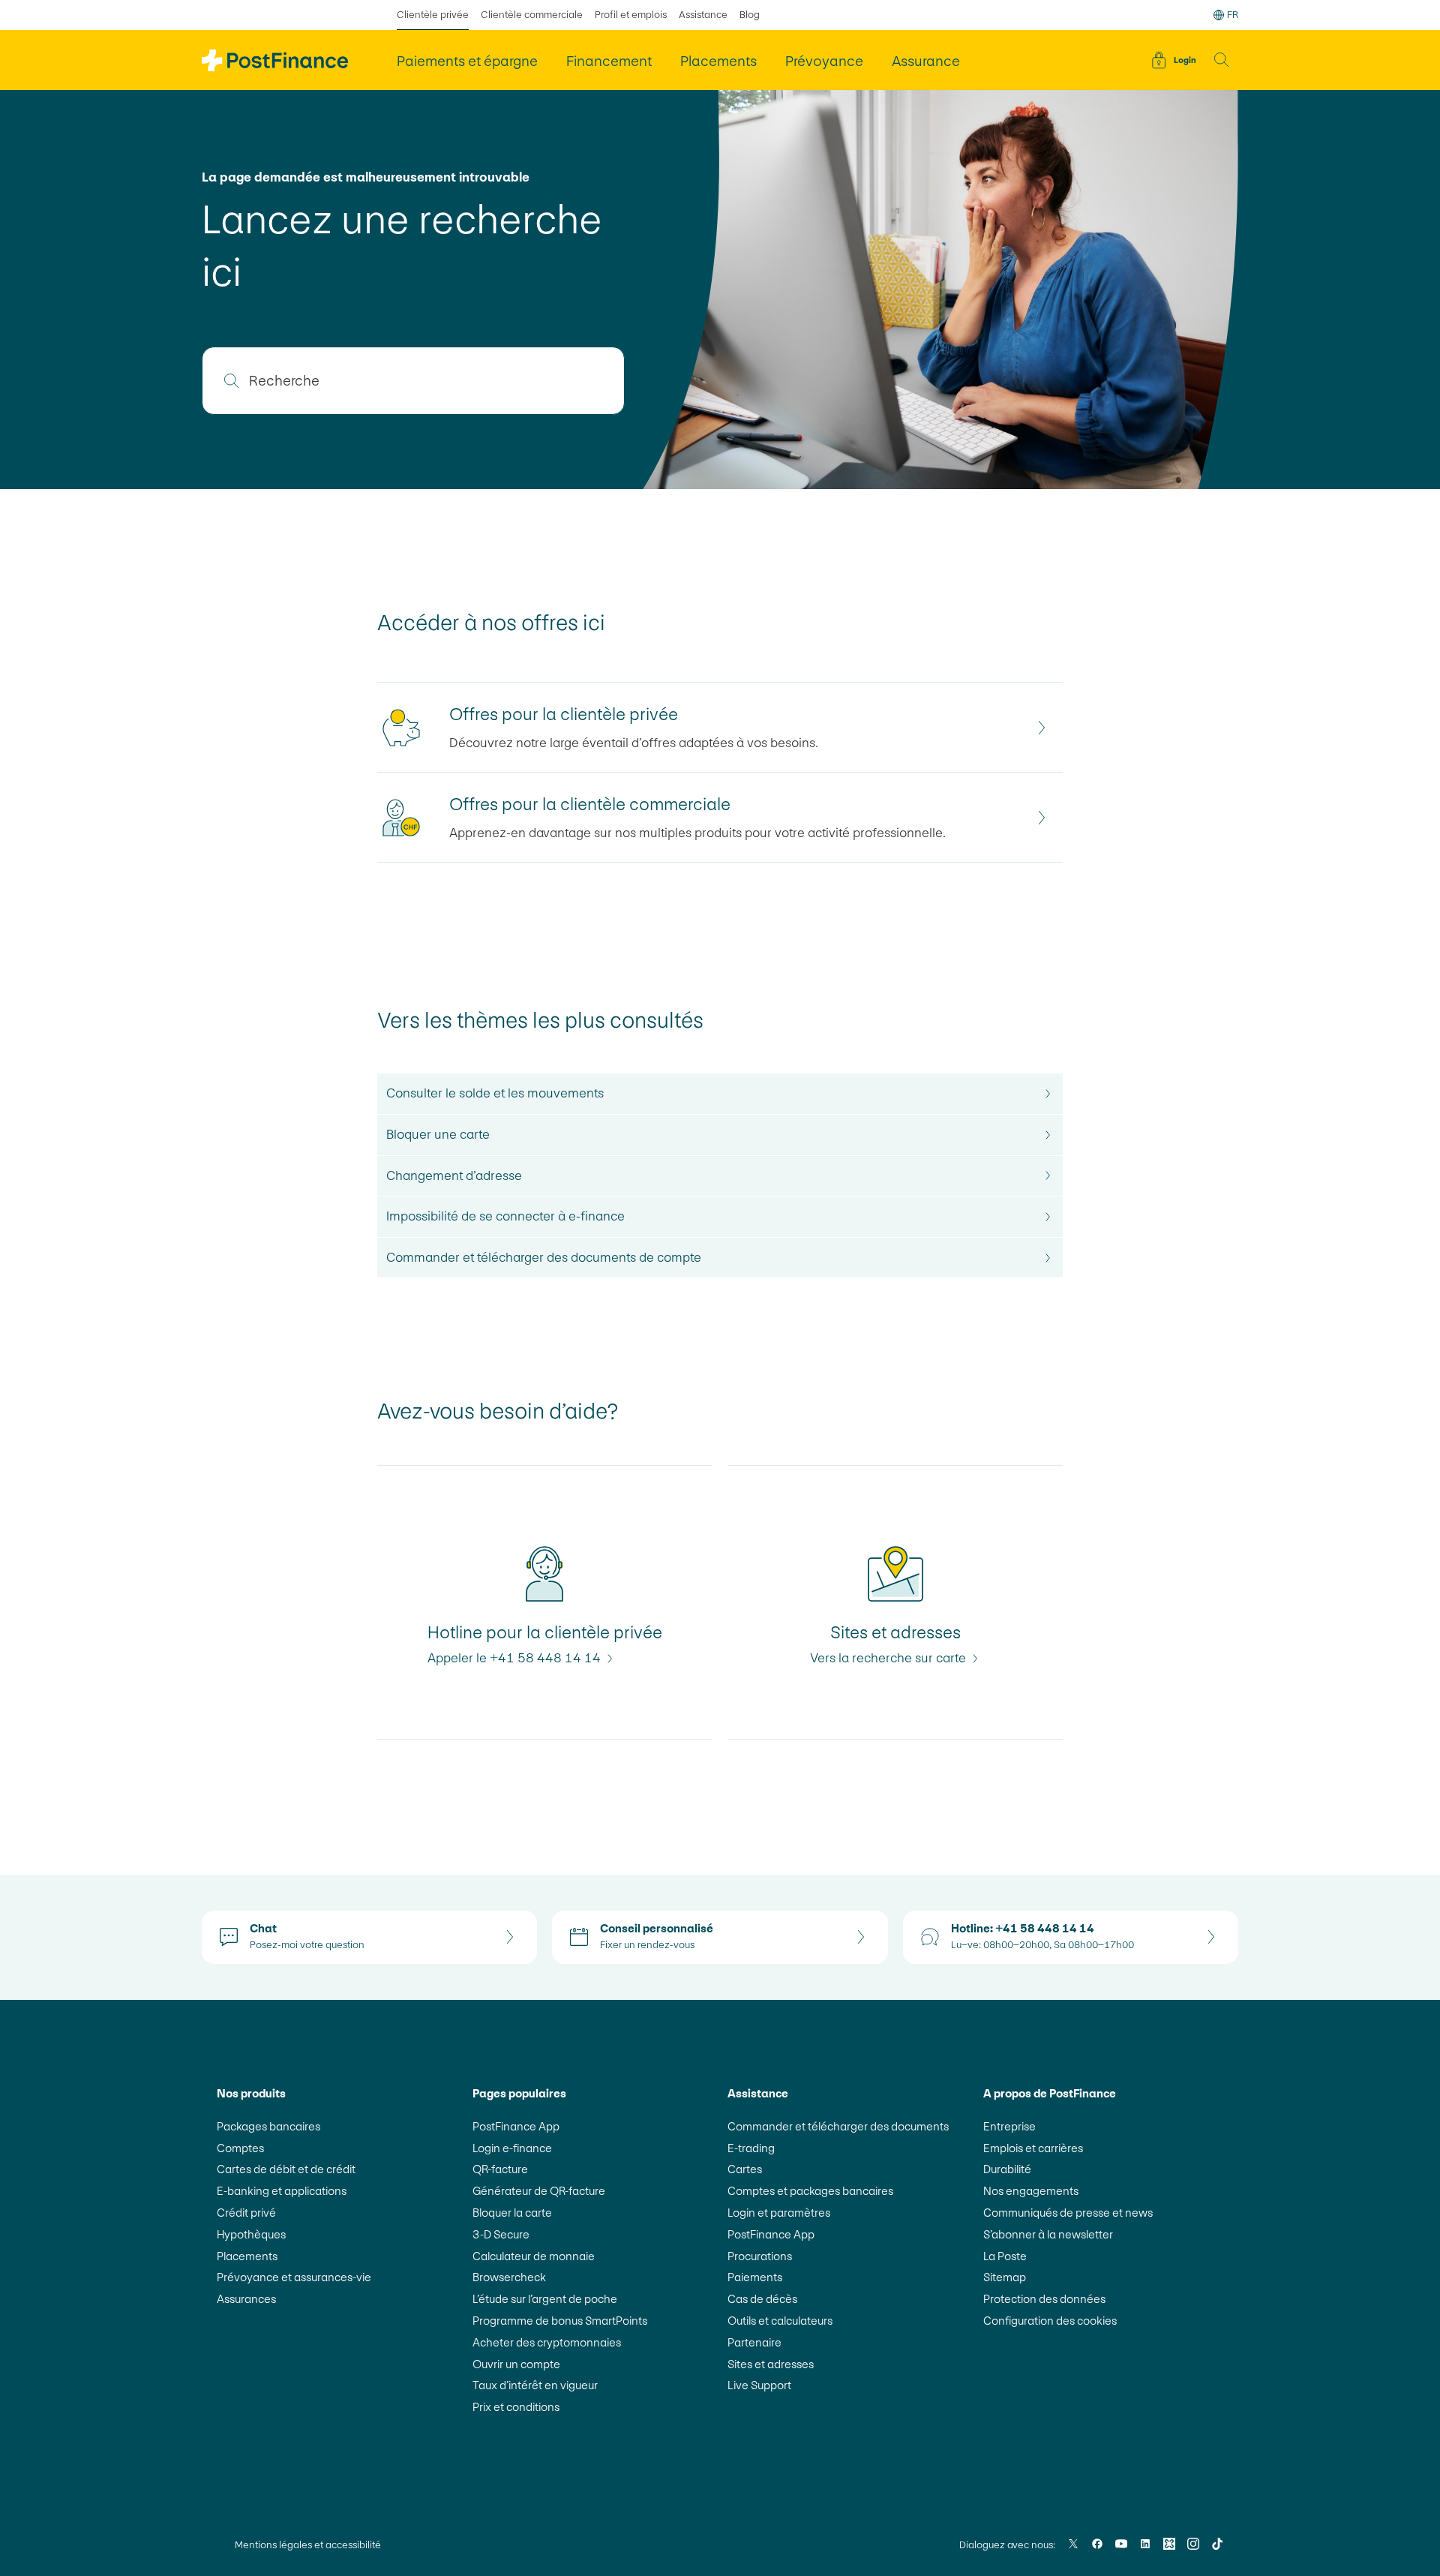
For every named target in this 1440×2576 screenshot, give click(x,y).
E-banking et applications (282, 2191)
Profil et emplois (631, 15)
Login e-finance (512, 2148)
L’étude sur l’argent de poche (545, 2299)
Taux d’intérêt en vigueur (535, 2385)
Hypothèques (251, 2234)
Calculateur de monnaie (534, 2256)
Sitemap (1005, 2277)
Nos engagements (1031, 2191)
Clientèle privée (433, 15)
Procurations (760, 2256)
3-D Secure (501, 2234)
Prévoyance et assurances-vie (294, 2277)
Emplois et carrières (1033, 2148)
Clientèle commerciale (532, 15)
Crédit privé (246, 2213)
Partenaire (754, 2342)
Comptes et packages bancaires (810, 2191)
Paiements (755, 2277)
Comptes (240, 2148)
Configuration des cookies (1050, 2321)
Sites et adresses (771, 2364)
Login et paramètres (779, 2213)
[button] (1222, 60)
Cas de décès (762, 2299)
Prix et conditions (516, 2407)
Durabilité (1007, 2169)
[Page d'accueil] (275, 60)
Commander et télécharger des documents (838, 2126)
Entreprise (1009, 2126)
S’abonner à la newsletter (1048, 2234)
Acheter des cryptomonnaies (547, 2342)
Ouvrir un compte (516, 2364)
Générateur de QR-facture (539, 2191)
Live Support (759, 2385)
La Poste (1005, 2256)
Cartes (745, 2169)
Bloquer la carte (512, 2213)
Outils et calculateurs (780, 2321)
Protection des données (1044, 2299)
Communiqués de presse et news (1068, 2213)
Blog (750, 15)
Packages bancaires (268, 2126)
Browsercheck (509, 2277)
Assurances (246, 2299)
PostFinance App (516, 2126)
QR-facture (500, 2169)
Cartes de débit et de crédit (286, 2169)
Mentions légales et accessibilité (308, 2545)
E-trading (751, 2148)
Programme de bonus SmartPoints (560, 2321)
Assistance (703, 15)
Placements (247, 2256)
